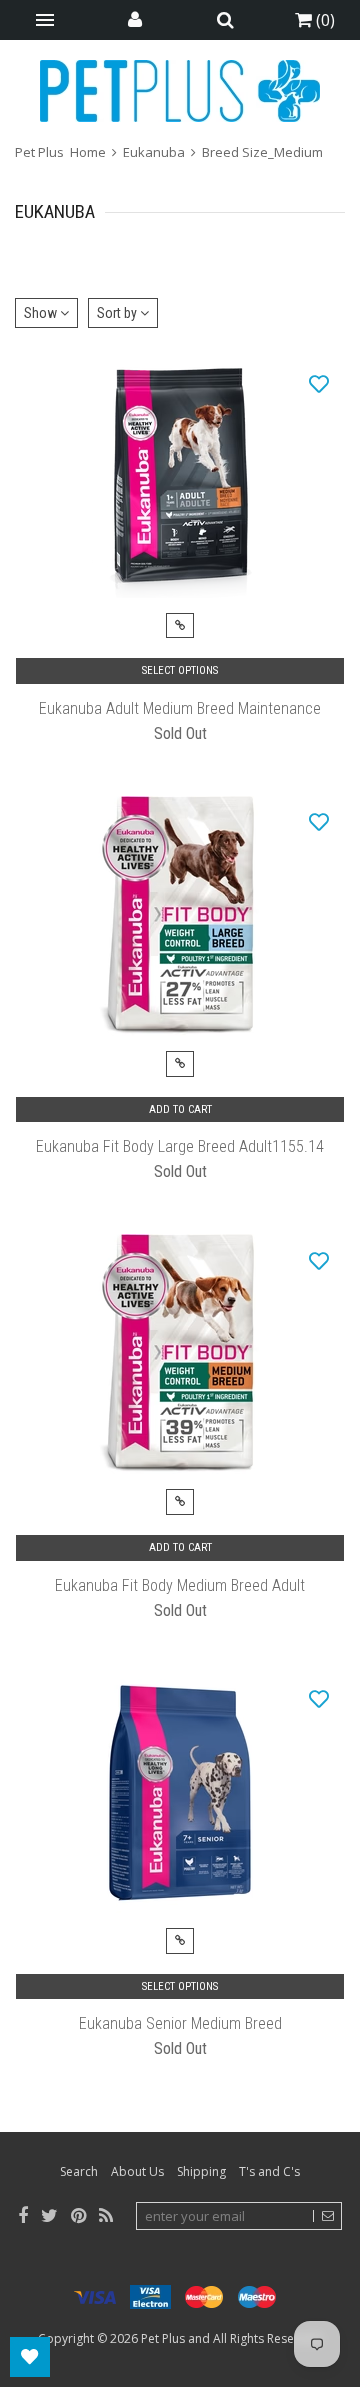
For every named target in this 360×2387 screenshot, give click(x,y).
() (323, 20)
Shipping (201, 2171)
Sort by (118, 313)
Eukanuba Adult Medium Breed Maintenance (180, 708)
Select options (180, 670)
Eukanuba (154, 152)
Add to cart (180, 1109)
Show (42, 313)
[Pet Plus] (180, 91)
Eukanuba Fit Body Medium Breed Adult (180, 1585)
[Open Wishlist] (30, 2357)
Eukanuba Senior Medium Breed (180, 2023)
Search (79, 2171)
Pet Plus (163, 2338)
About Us (137, 2171)
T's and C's (269, 2171)
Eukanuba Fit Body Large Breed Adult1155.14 (180, 1146)
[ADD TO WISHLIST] (319, 383)
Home (88, 152)
